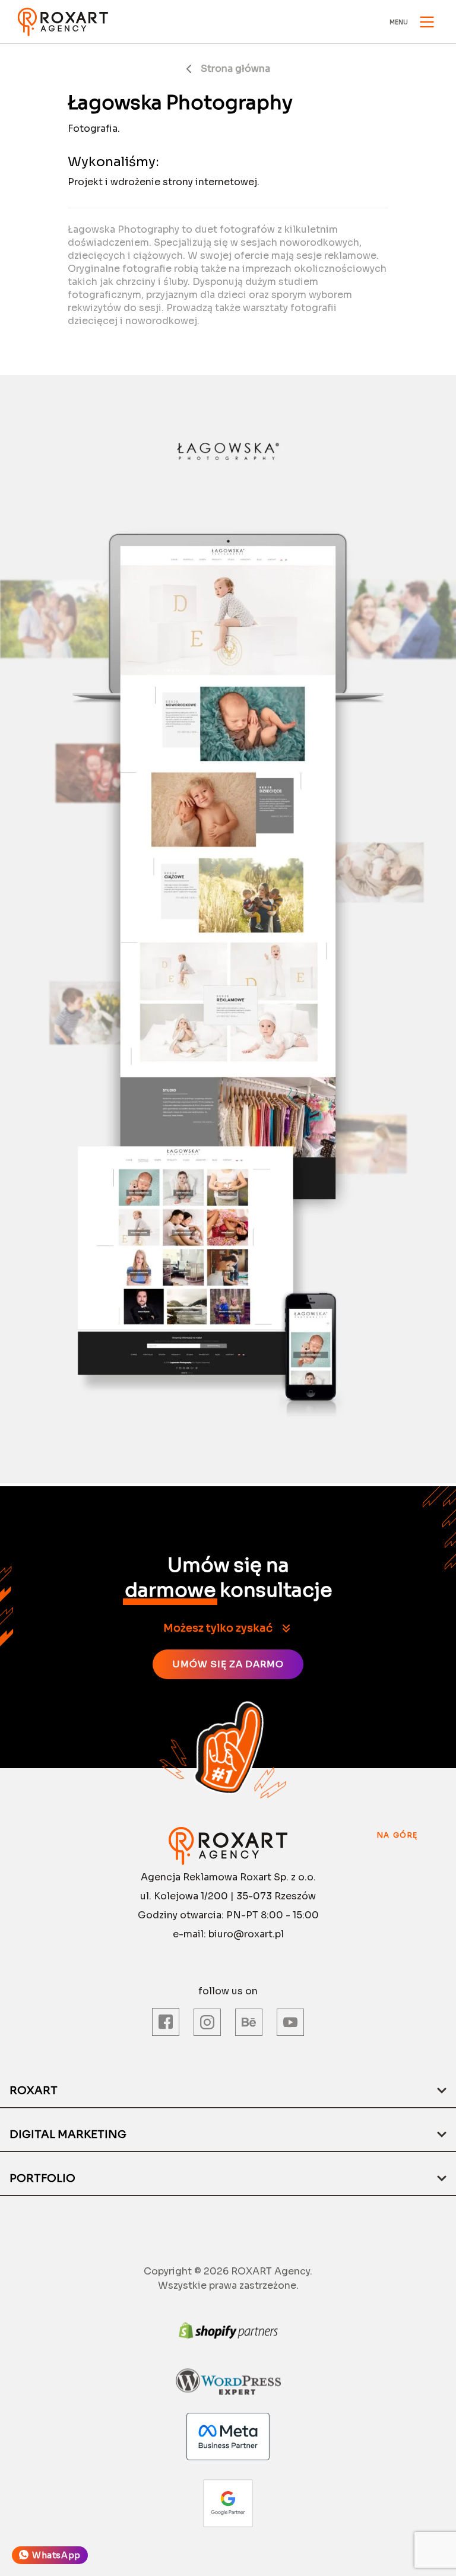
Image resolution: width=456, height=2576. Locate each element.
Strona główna (235, 69)
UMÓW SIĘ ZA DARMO (228, 1664)
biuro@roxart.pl (246, 1934)
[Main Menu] (427, 22)
